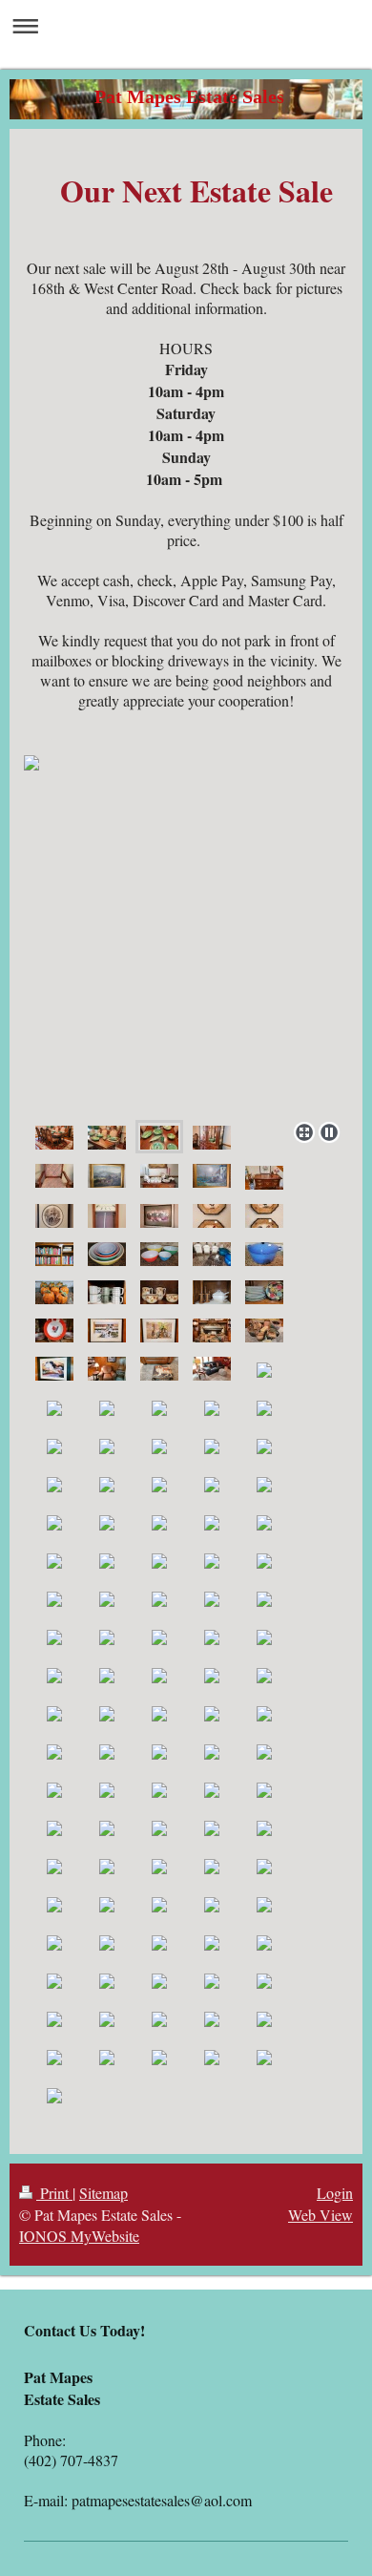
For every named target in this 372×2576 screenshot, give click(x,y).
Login (335, 2193)
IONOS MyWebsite (79, 2236)
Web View (320, 2215)
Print (54, 2193)
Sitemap (103, 2193)
